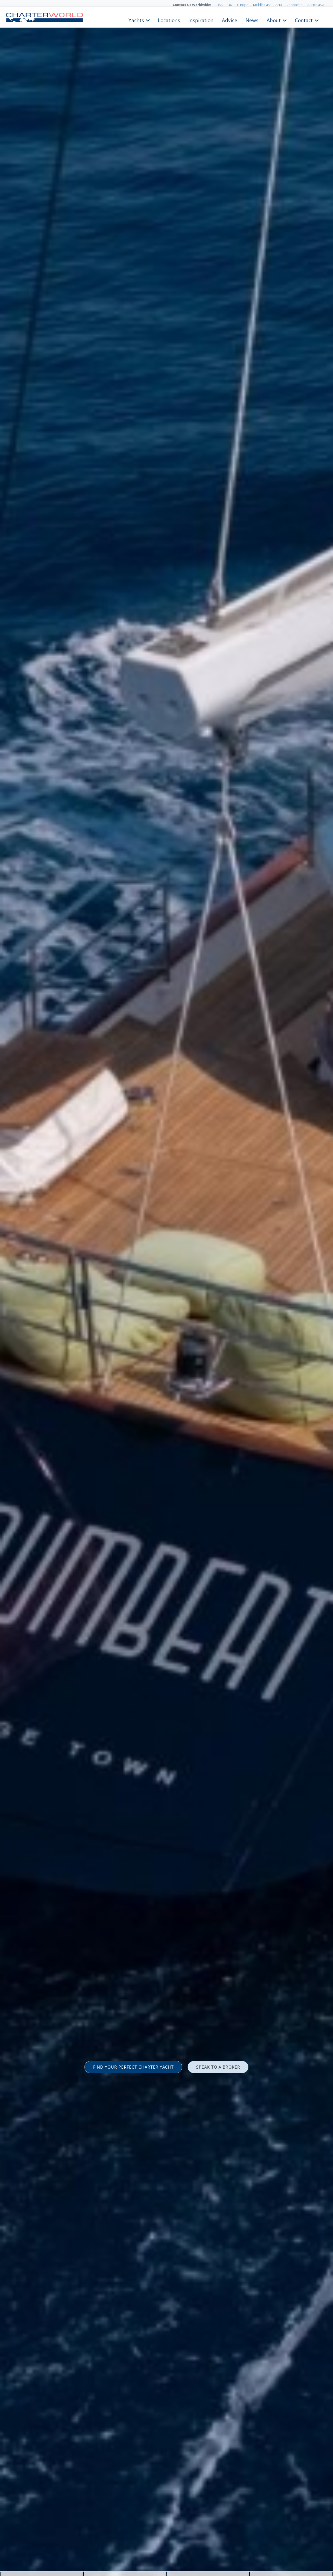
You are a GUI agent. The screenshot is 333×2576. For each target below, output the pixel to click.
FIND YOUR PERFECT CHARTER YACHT (133, 2067)
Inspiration (201, 20)
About (274, 20)
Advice (230, 20)
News (252, 20)
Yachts (136, 20)
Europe (243, 5)
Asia (279, 5)
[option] (166, 1288)
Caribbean (295, 5)
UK (230, 5)
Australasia (316, 5)
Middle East (262, 5)
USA (220, 5)
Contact (304, 20)
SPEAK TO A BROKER (218, 2067)
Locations (169, 20)
